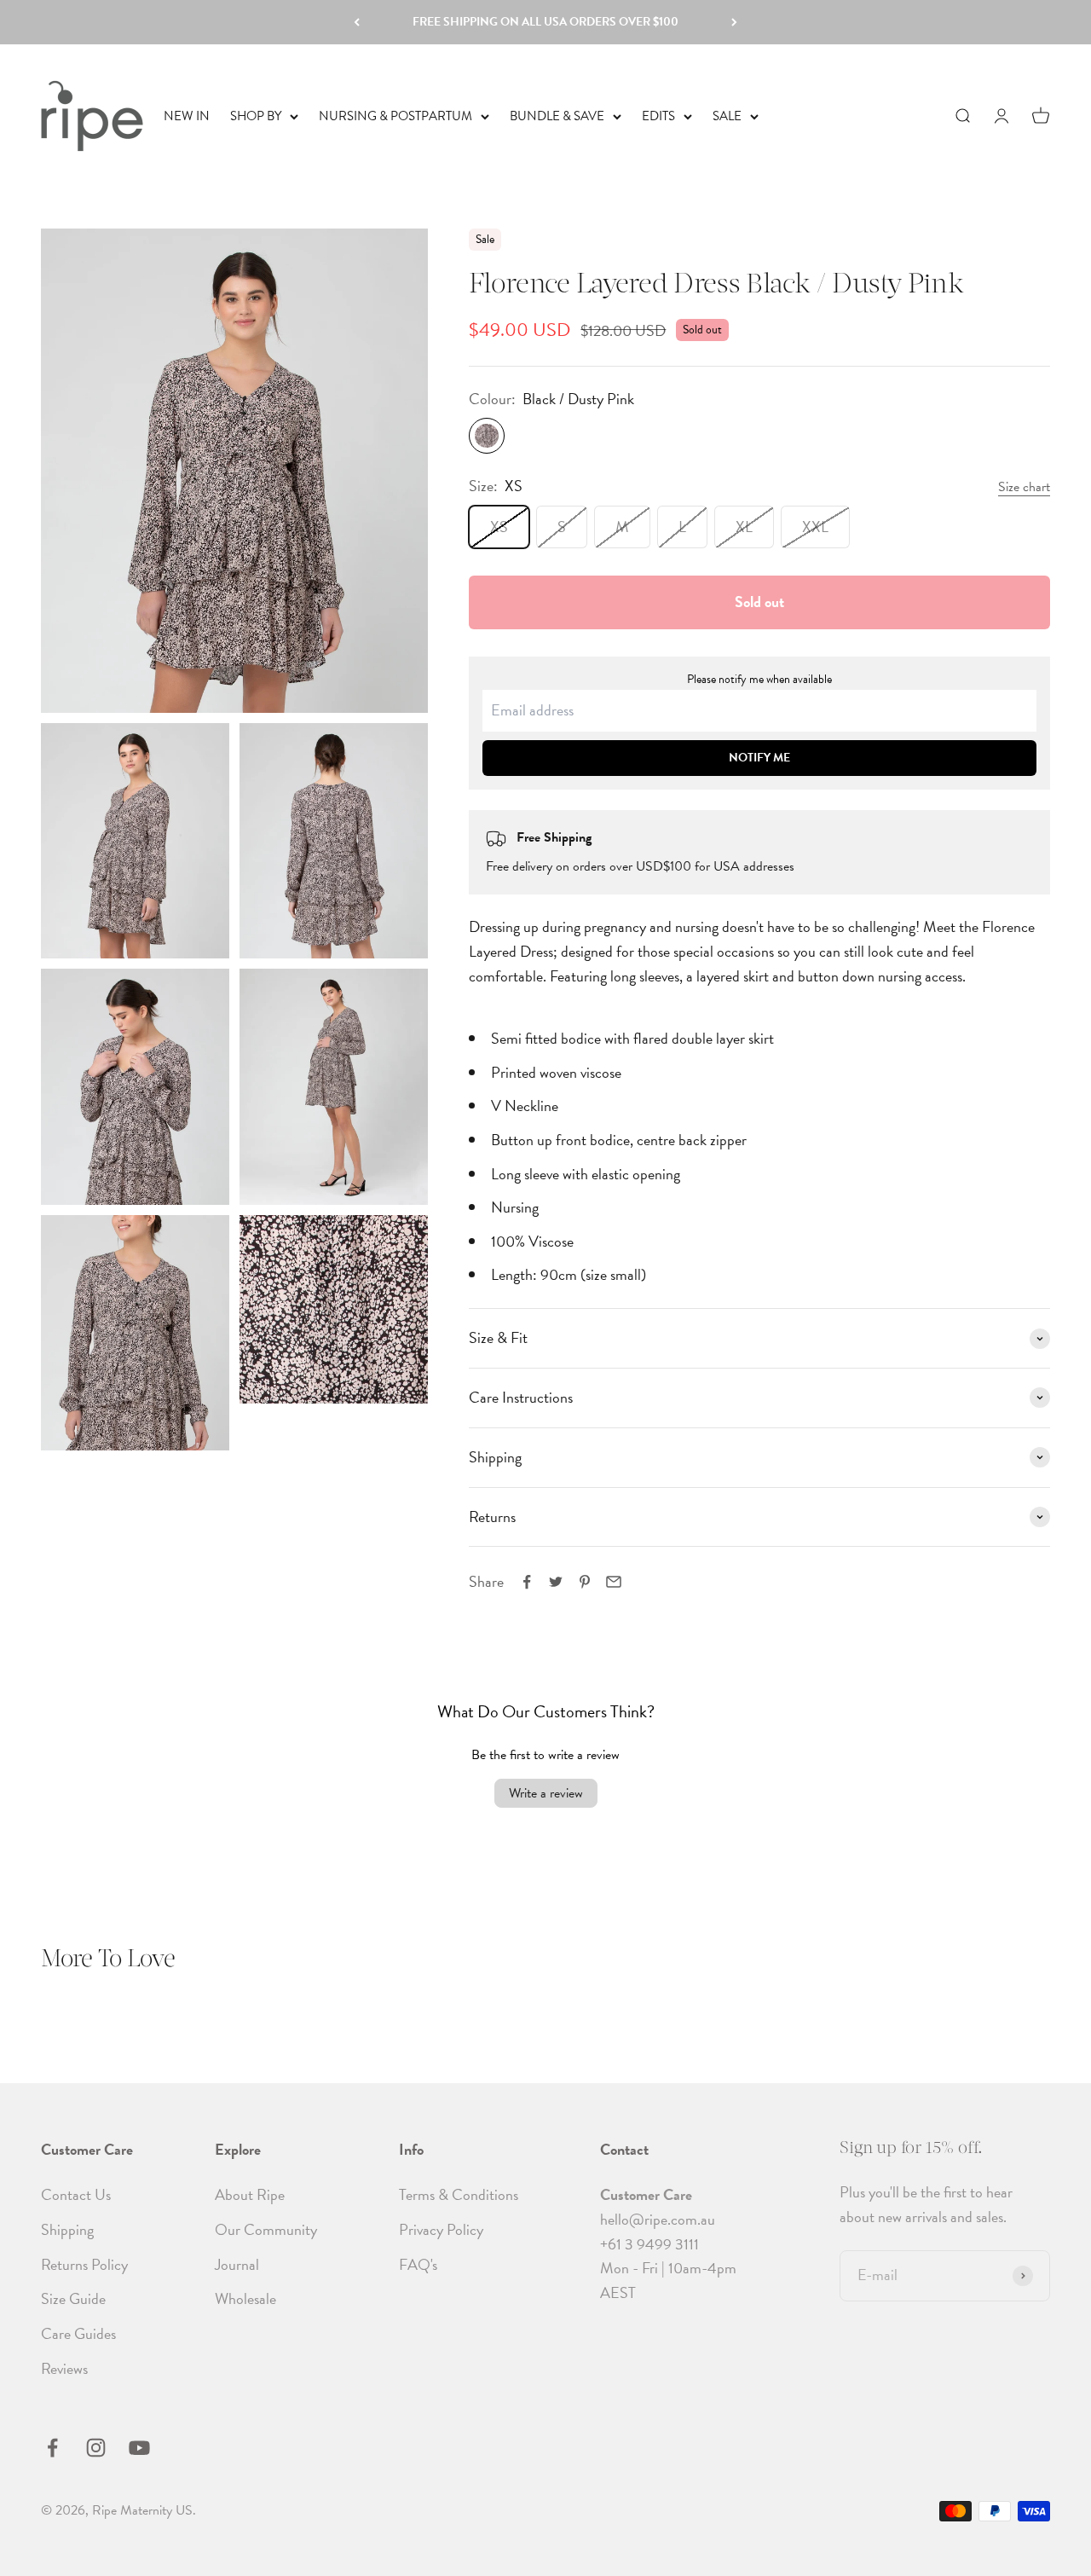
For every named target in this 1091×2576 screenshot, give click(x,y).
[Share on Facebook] (527, 1582)
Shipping (67, 2229)
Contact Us (76, 2194)
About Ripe (250, 2194)
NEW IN (187, 116)
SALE (727, 116)
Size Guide (73, 2298)
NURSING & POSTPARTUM (395, 116)
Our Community (266, 2229)
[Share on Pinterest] (585, 1582)
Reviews (64, 2368)
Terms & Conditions (459, 2194)
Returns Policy (84, 2264)
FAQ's (418, 2264)
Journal (237, 2264)
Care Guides (78, 2333)
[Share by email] (614, 1582)
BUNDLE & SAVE (557, 116)
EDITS (658, 116)
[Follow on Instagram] (96, 2448)
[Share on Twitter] (556, 1582)
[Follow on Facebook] (52, 2448)
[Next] (734, 22)
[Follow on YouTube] (139, 2448)
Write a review (546, 1793)
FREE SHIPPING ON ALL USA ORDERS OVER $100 (545, 22)
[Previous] (357, 22)
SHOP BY (256, 116)
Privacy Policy (441, 2229)
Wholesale (245, 2298)
